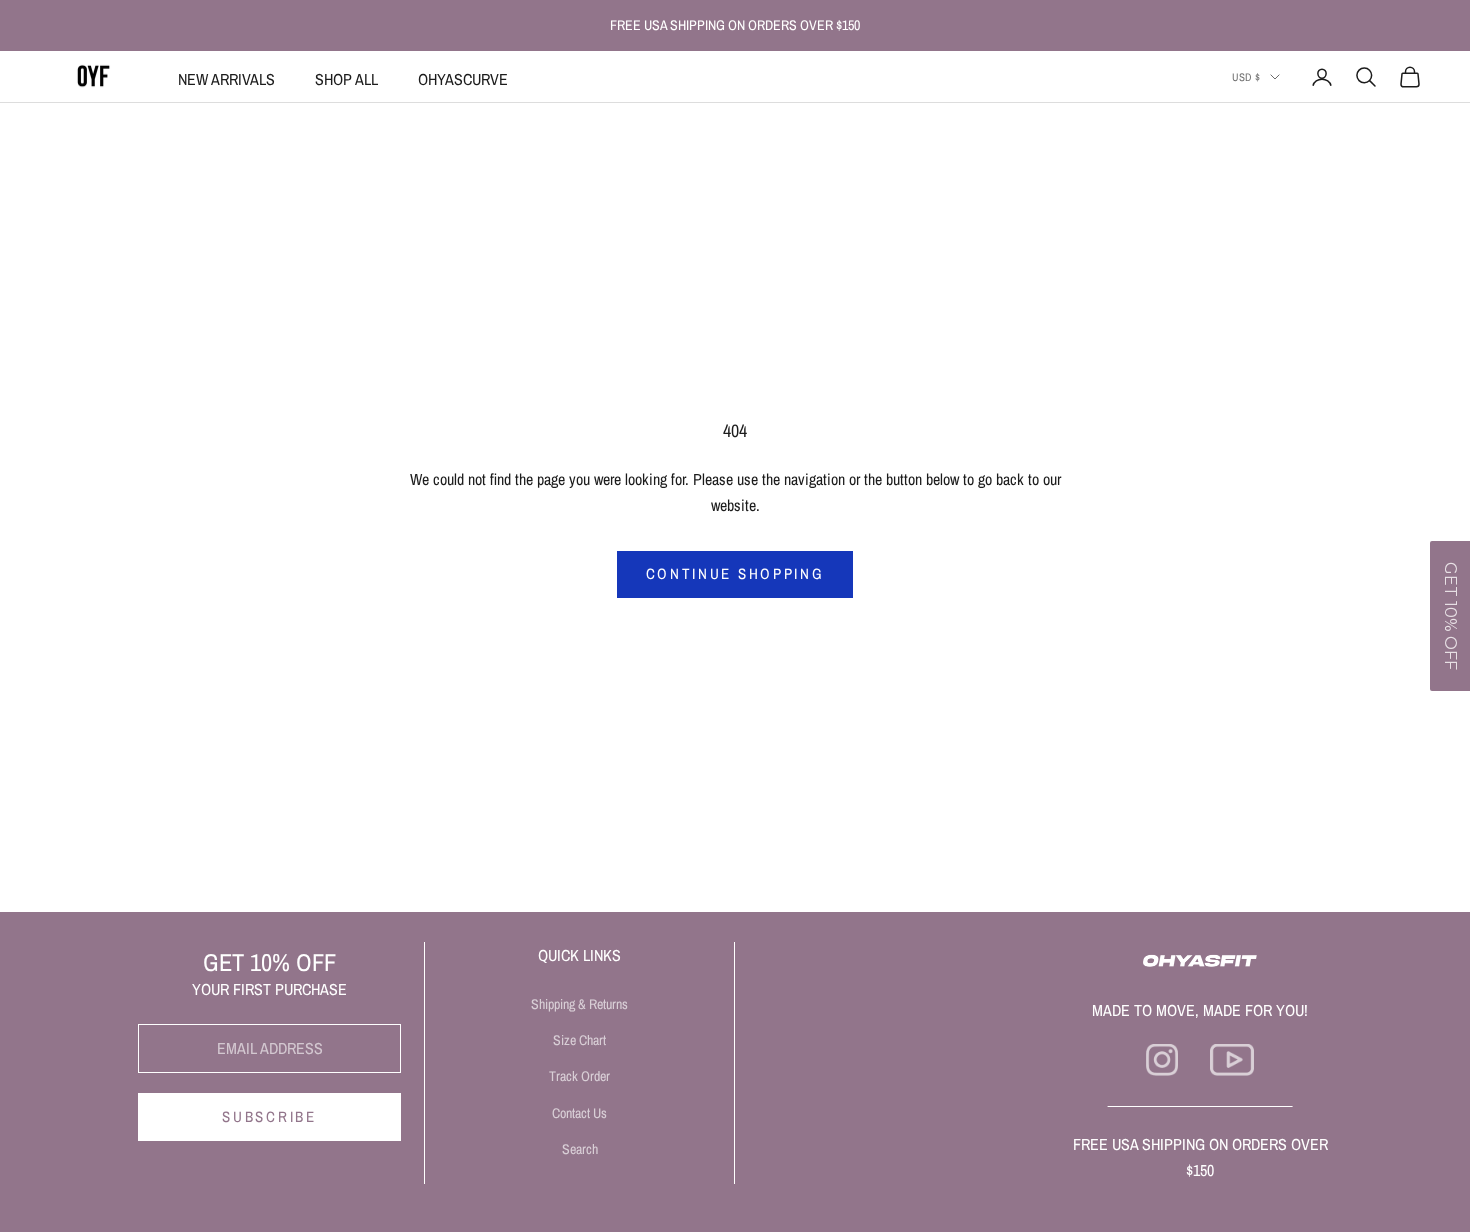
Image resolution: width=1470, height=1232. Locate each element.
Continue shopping (735, 573)
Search (580, 1149)
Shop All (346, 79)
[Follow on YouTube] (1231, 1060)
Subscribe (269, 1116)
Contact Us (579, 1113)
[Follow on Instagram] (1162, 1060)
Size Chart (579, 1040)
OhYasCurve (463, 79)
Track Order (579, 1076)
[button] (1450, 616)
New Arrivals (226, 79)
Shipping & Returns (579, 1004)
